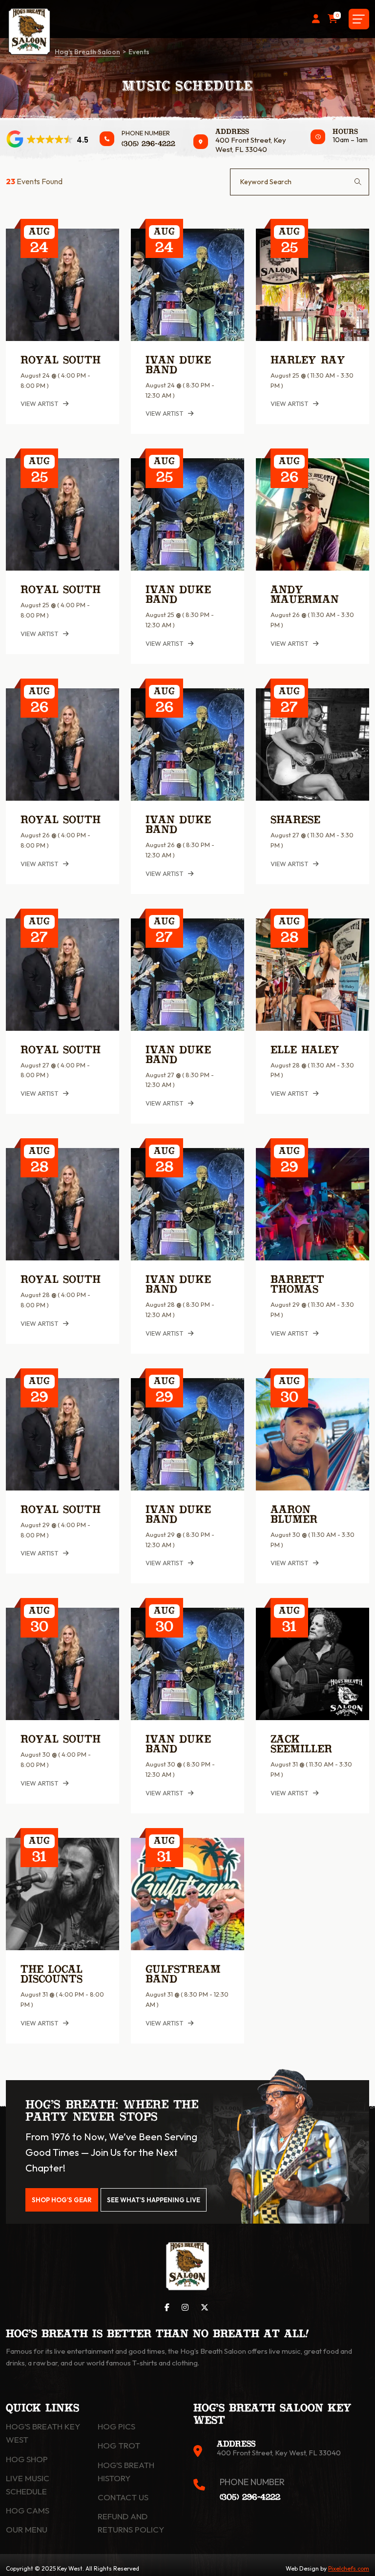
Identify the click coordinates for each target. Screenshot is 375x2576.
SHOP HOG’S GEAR (62, 2200)
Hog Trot (119, 2445)
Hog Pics (116, 2426)
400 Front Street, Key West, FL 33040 (251, 145)
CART (337, 16)
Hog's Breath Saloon (87, 52)
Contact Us (123, 2497)
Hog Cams (28, 2510)
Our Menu (27, 2529)
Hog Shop (27, 2459)
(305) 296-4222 (148, 144)
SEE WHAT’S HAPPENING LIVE (154, 2200)
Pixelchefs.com (349, 2568)
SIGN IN (316, 19)
